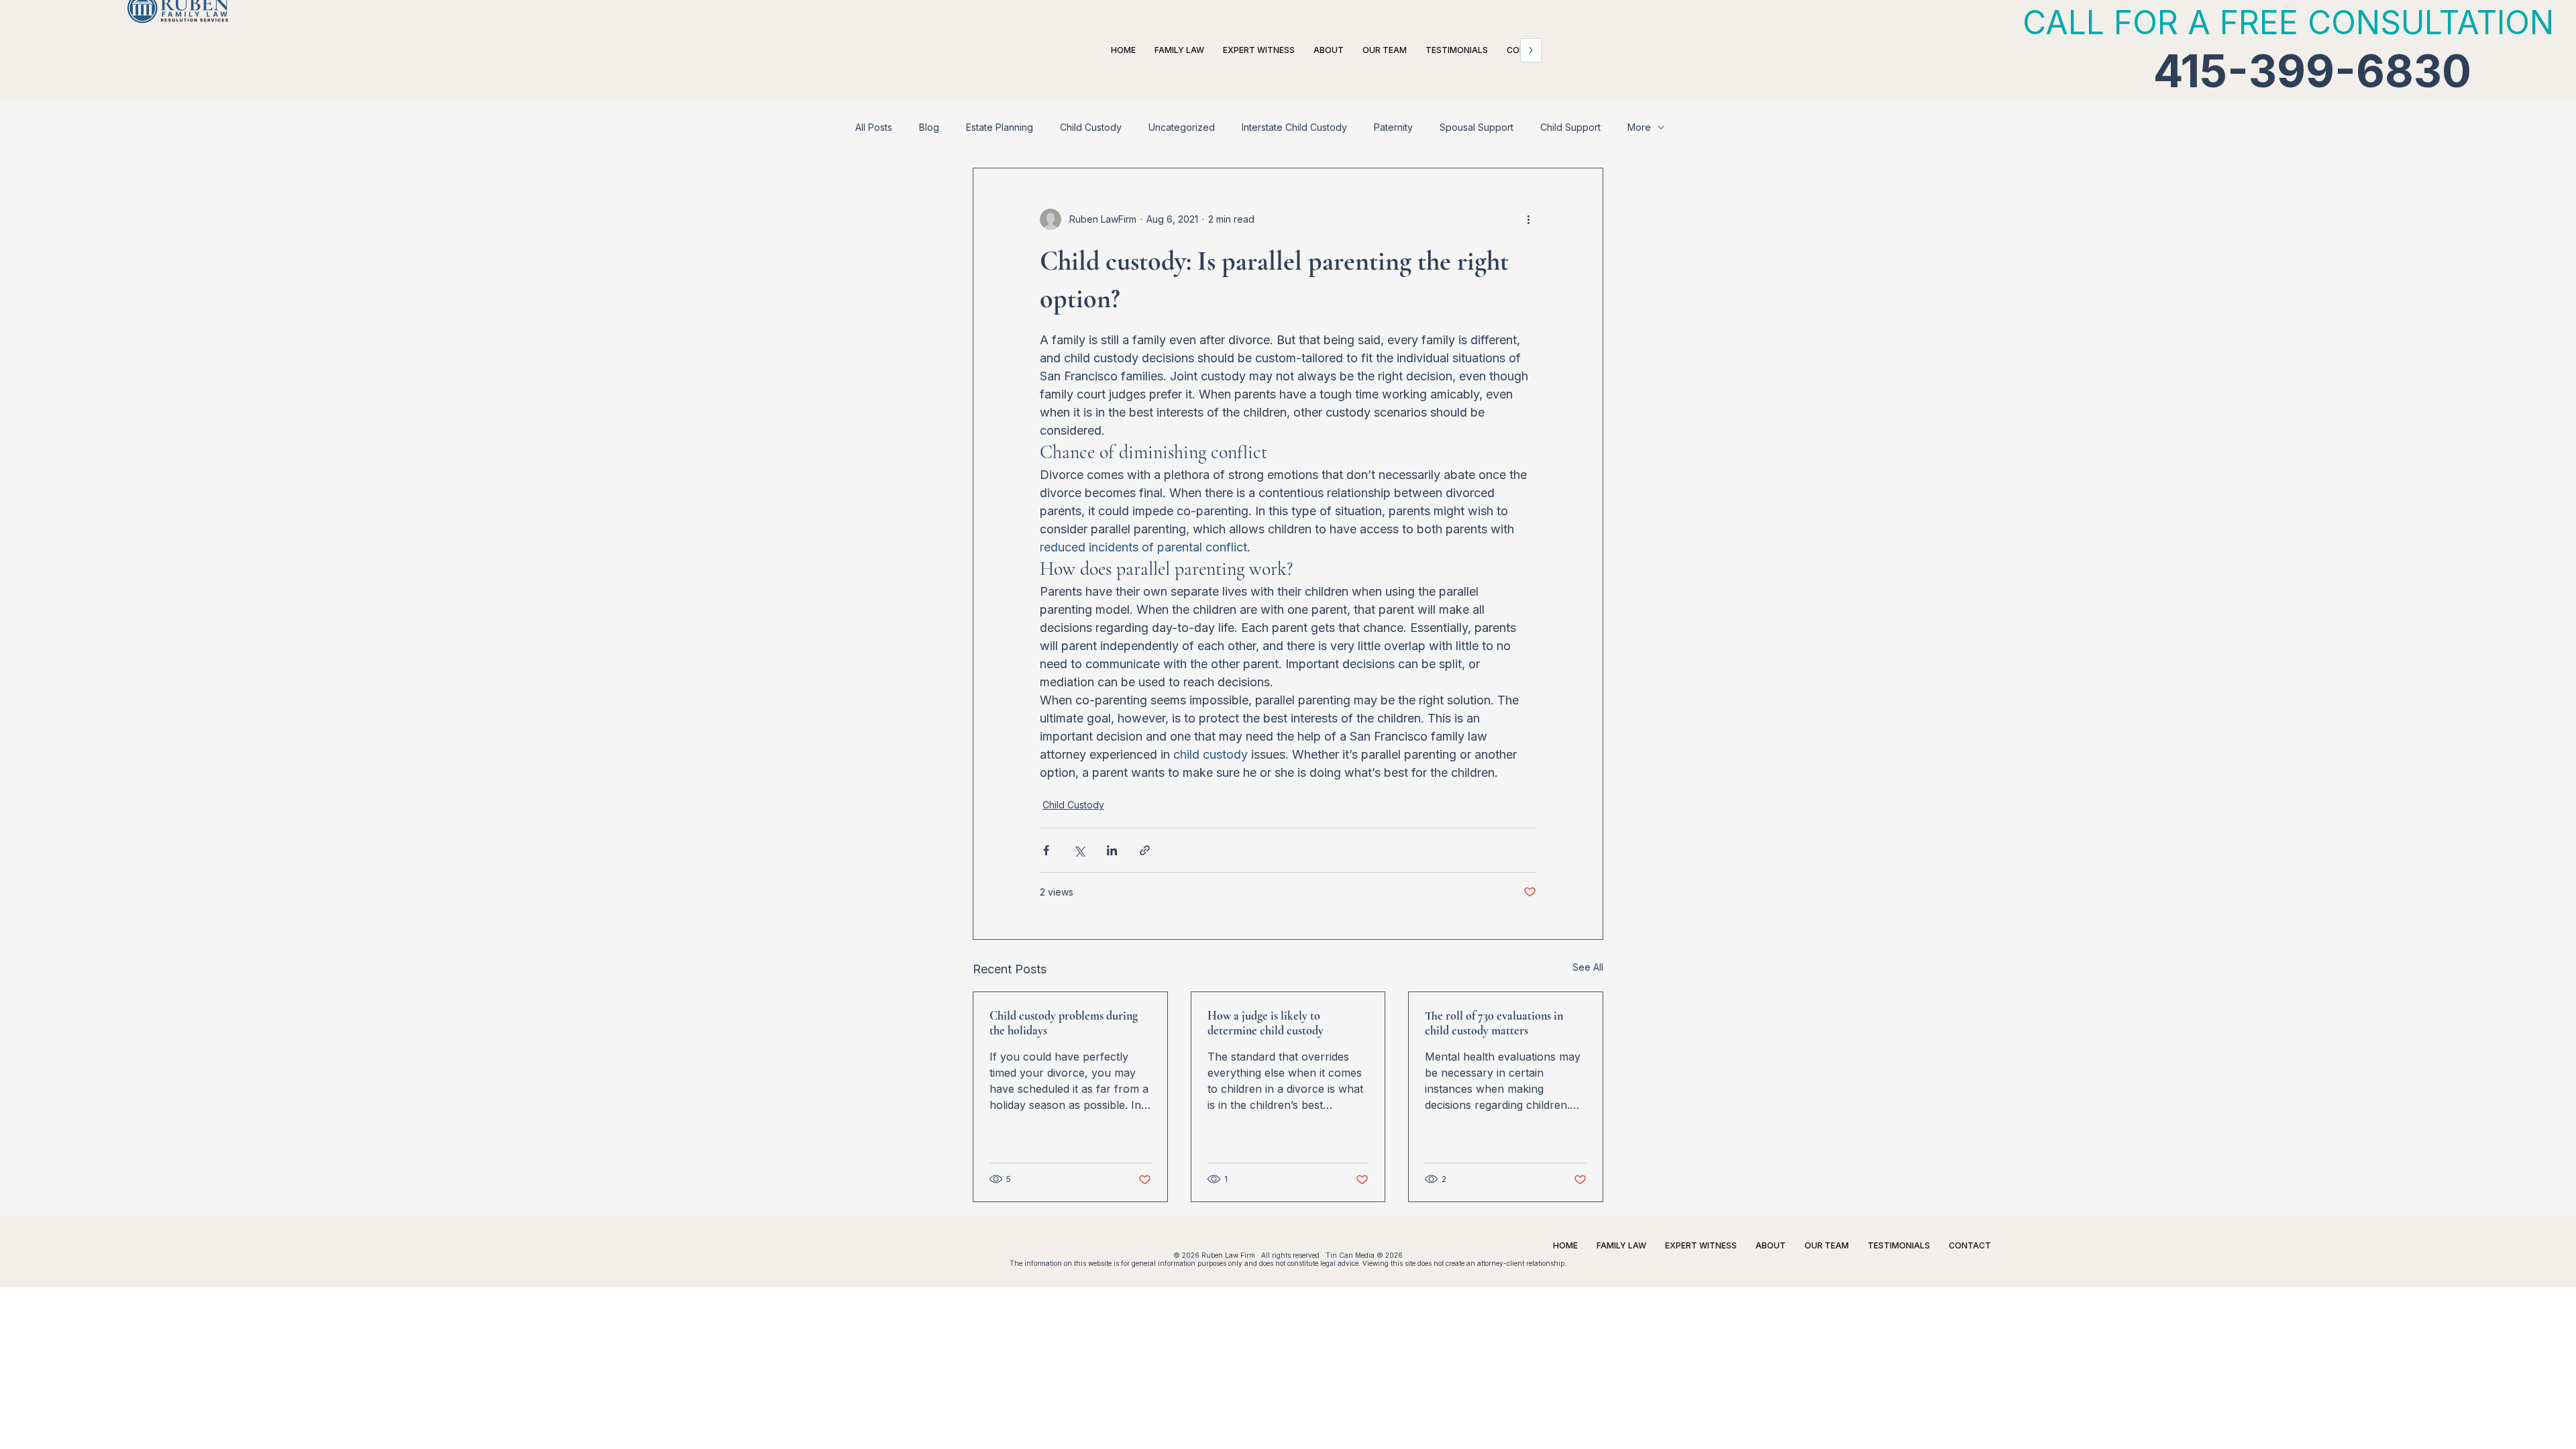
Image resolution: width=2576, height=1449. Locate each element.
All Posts (874, 127)
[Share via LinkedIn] (1112, 850)
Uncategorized (1182, 127)
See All (1588, 967)
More (1639, 127)
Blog (929, 127)
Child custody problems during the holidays (1064, 1023)
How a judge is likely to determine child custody (1266, 1023)
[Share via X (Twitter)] (1079, 850)
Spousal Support (1477, 127)
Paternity (1393, 127)
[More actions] (1528, 219)
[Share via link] (1145, 850)
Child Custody (1091, 127)
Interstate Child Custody (1294, 127)
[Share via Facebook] (1046, 850)
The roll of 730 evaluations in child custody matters (1494, 1023)
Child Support (1570, 127)
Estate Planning (1000, 127)
